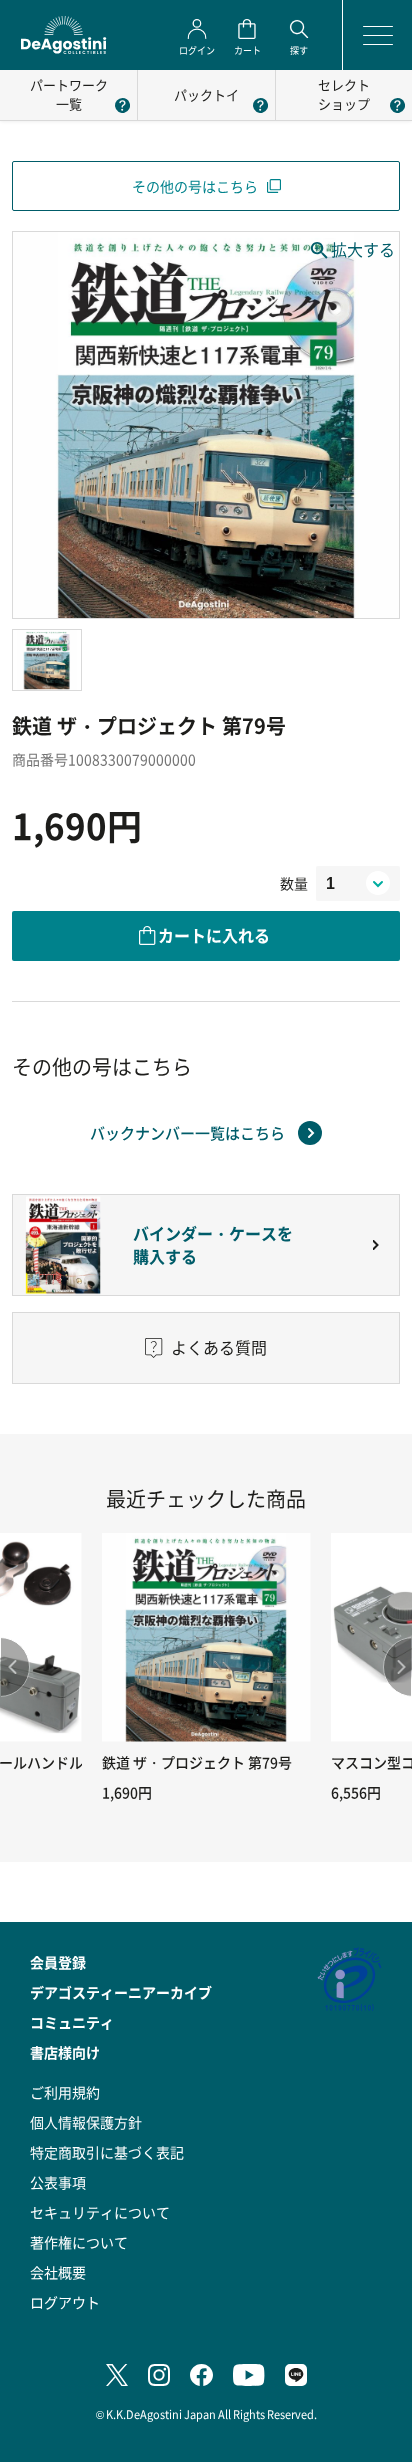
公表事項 (58, 2182)
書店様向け (65, 2052)
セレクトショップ (344, 94)
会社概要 (58, 2272)
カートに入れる (214, 935)
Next (397, 1667)
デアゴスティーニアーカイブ (121, 1992)
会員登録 (58, 1962)
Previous (15, 1667)
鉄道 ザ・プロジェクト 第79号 (197, 1762)
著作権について (79, 2242)
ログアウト (65, 2302)
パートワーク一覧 (69, 94)
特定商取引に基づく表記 (107, 2152)
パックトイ (206, 94)
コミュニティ (72, 2022)
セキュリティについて (100, 2212)
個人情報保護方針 (86, 2122)
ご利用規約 (65, 2092)
